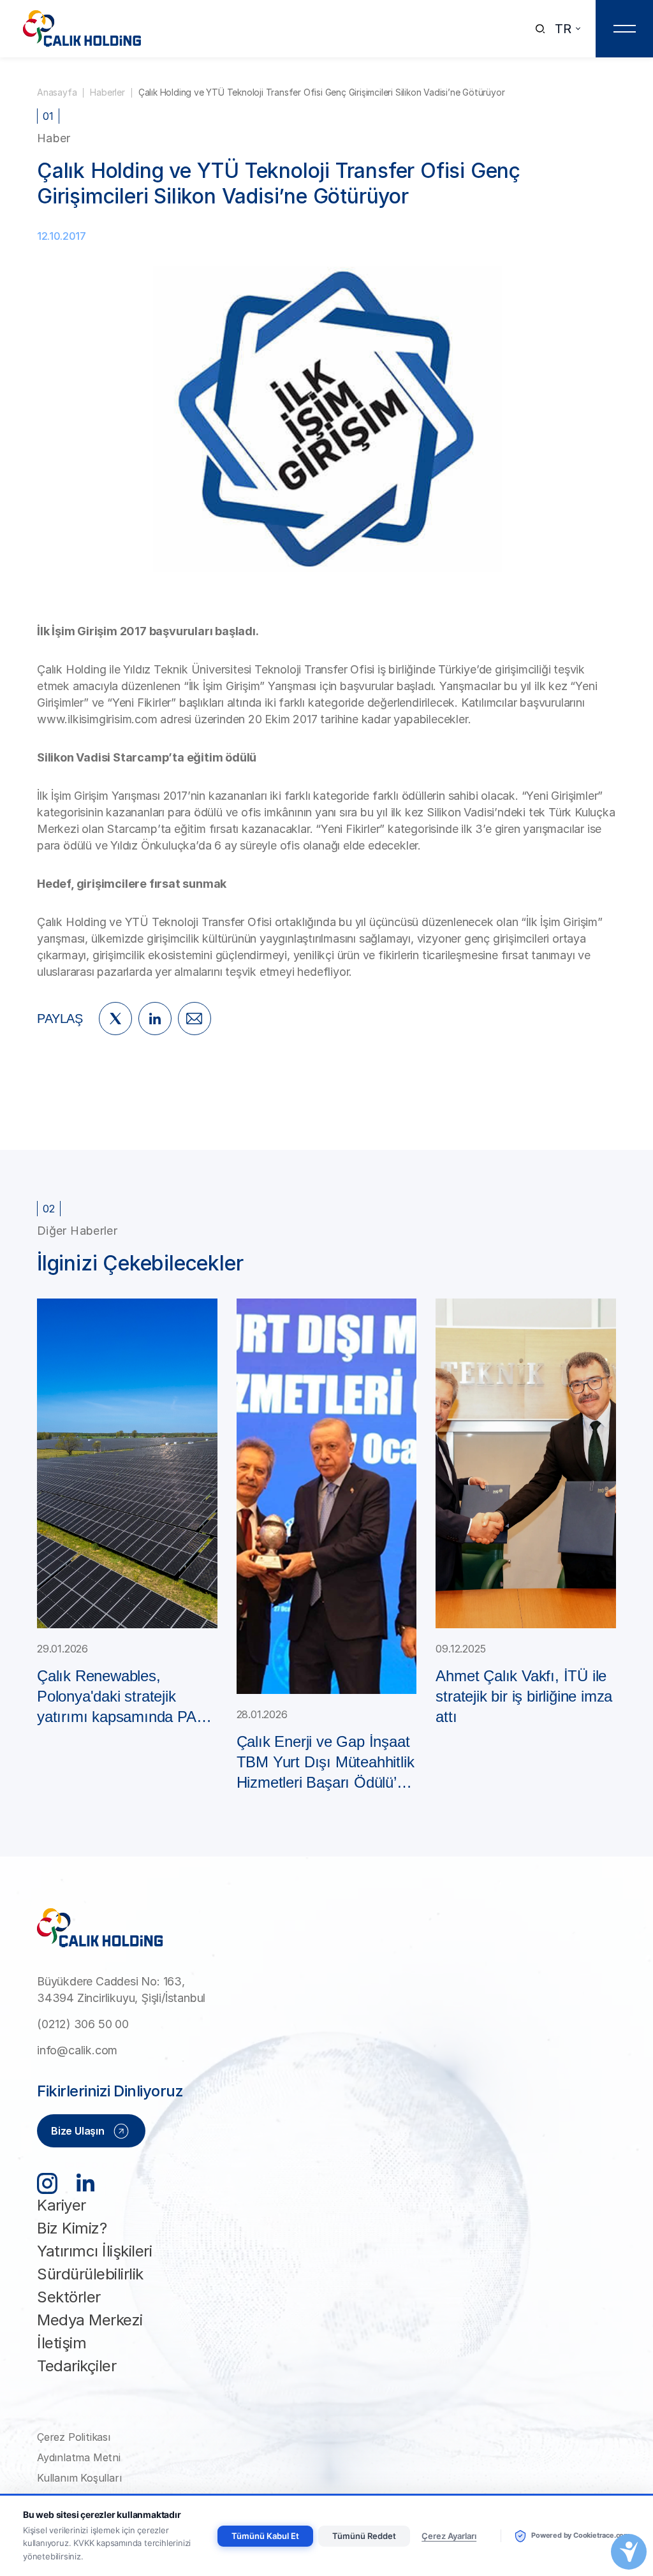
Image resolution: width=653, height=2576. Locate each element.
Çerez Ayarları (449, 2536)
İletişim (62, 2343)
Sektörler (69, 2297)
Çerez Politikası (74, 2437)
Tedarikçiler (77, 2366)
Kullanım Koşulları (79, 2478)
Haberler (107, 92)
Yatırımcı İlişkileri (94, 2251)
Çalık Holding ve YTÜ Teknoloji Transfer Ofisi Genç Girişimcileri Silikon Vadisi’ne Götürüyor (322, 92)
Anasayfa (57, 92)
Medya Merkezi (90, 2320)
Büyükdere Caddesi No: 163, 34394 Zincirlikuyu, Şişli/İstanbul (121, 1990)
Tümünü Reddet (364, 2536)
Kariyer (62, 2205)
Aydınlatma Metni (79, 2457)
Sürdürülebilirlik (90, 2274)
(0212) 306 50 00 (83, 2024)
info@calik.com (77, 2050)
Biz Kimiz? (72, 2228)
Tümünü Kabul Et (265, 2536)
